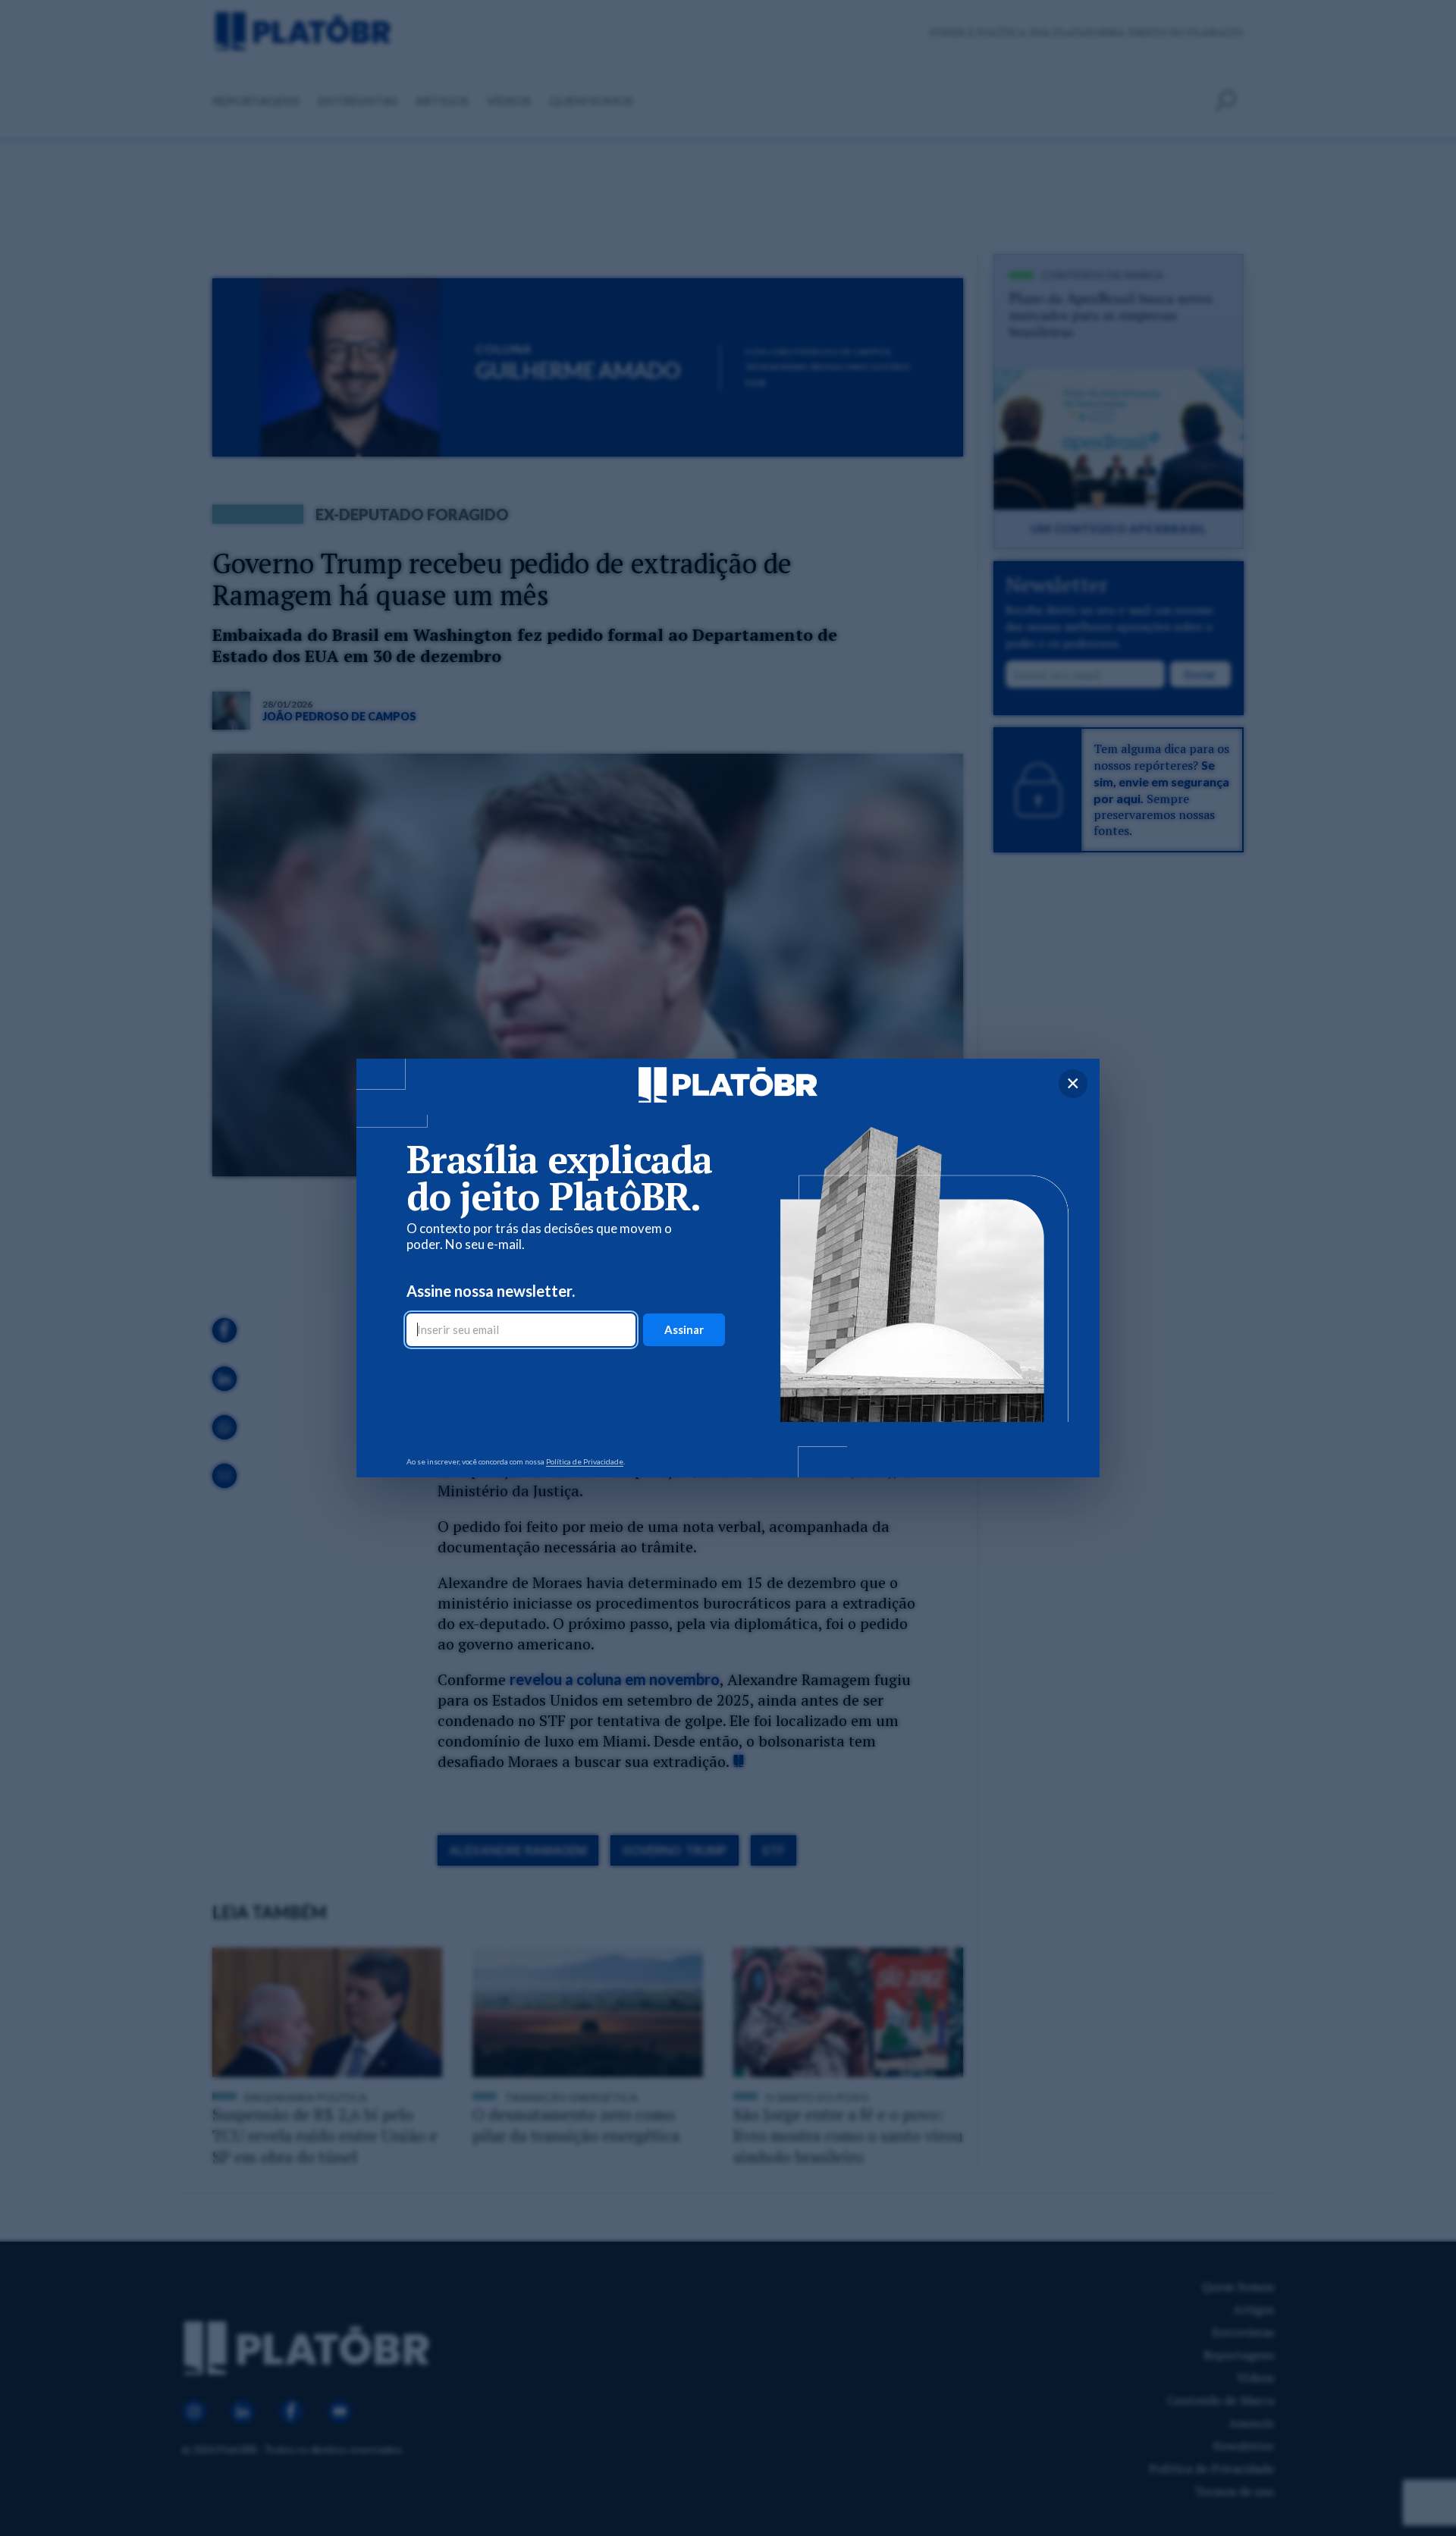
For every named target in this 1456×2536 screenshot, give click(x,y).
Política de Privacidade (585, 1461)
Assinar (684, 1329)
